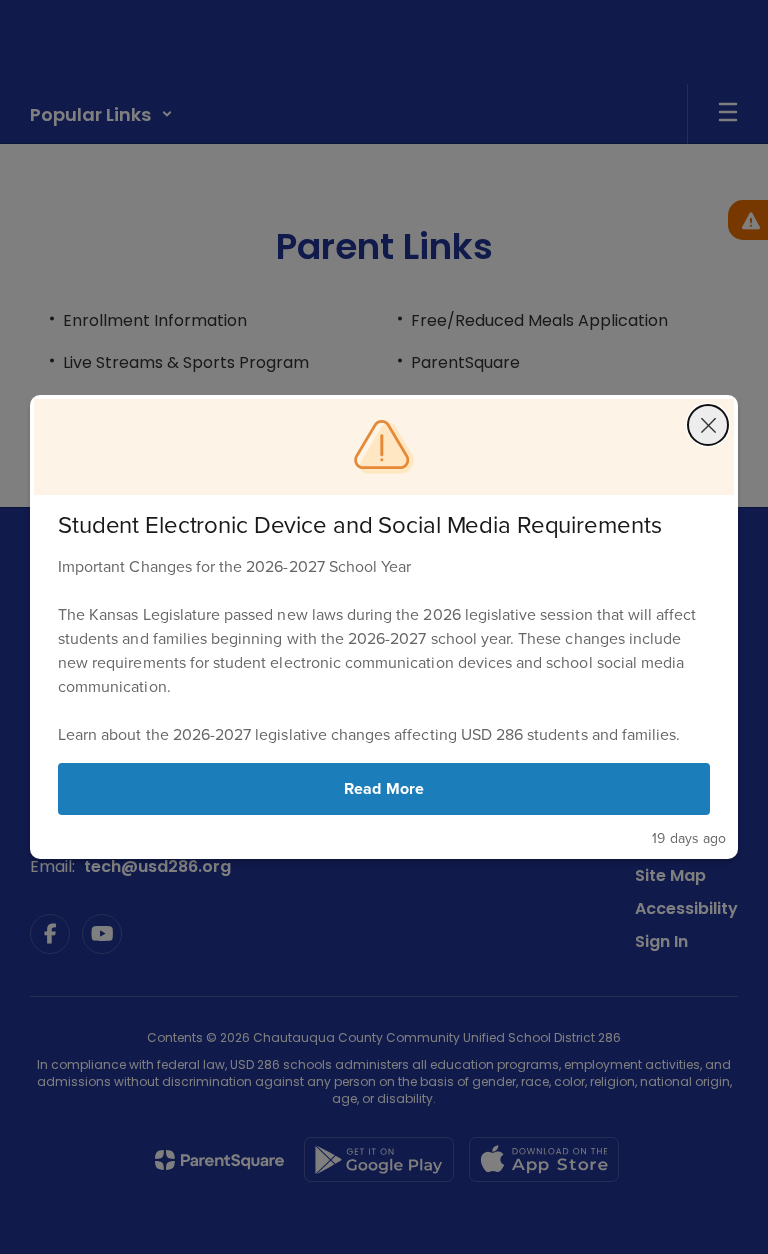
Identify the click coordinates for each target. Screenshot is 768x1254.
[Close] (708, 425)
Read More (383, 788)
